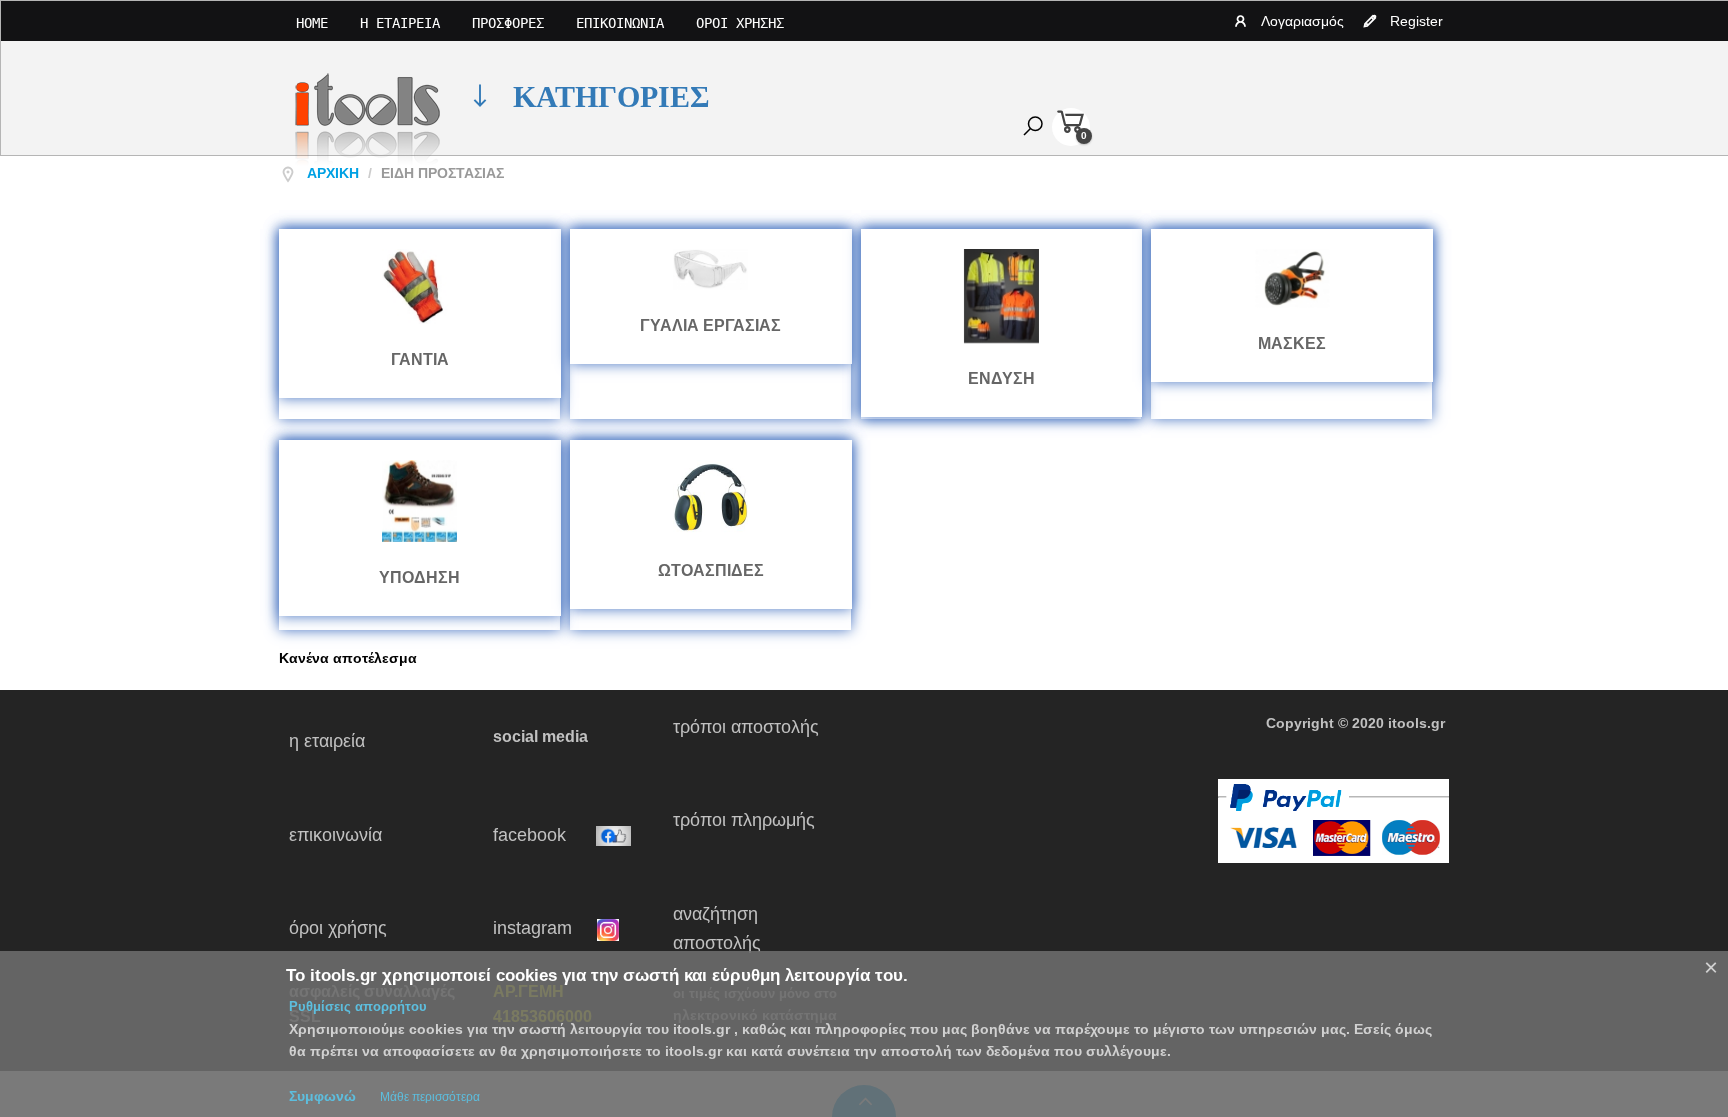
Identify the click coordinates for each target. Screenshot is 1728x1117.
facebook (544, 835)
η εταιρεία (354, 741)
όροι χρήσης (360, 928)
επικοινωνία (373, 835)
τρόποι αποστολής (753, 741)
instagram (545, 928)
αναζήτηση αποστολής (717, 928)
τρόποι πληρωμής (751, 834)
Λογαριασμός (1302, 21)
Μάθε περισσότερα (430, 1097)
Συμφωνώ (322, 1096)
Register (1416, 21)
